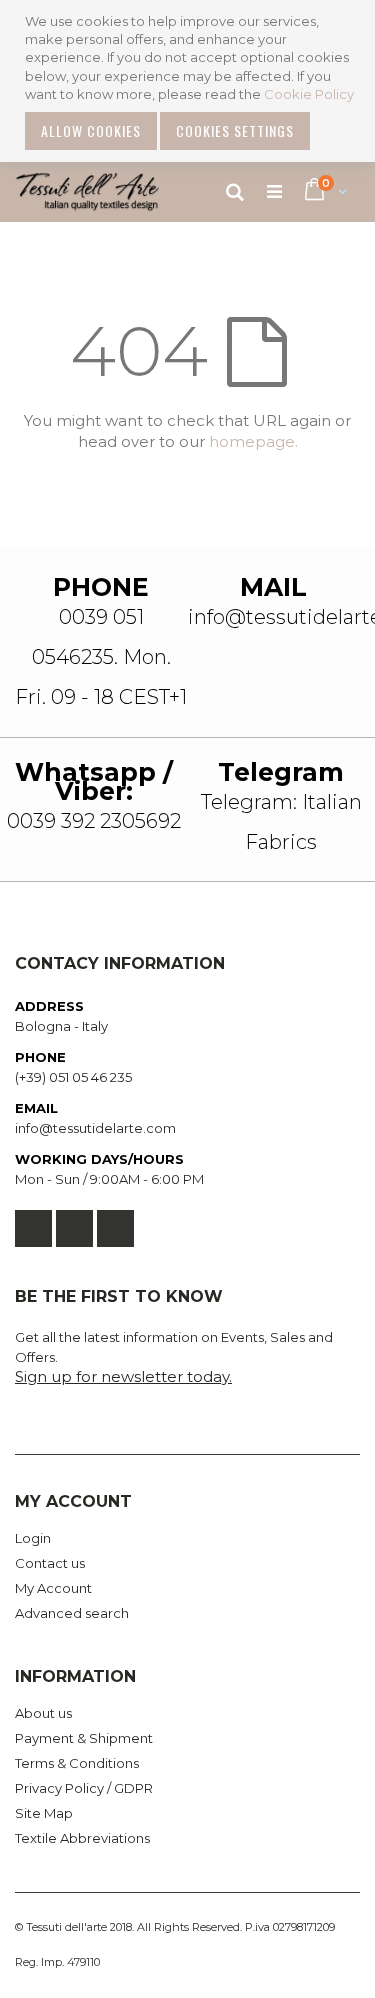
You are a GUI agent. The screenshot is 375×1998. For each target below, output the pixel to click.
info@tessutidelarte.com (95, 1128)
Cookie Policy (309, 94)
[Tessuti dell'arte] (87, 192)
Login (33, 1538)
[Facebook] (33, 1228)
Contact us (50, 1563)
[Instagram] (115, 1228)
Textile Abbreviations (82, 1838)
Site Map (44, 1813)
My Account (53, 1588)
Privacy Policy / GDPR (84, 1788)
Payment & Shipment (84, 1738)
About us (43, 1713)
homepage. (253, 441)
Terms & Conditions (77, 1763)
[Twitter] (74, 1228)
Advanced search (72, 1613)
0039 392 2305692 (94, 821)
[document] (190, 81)
